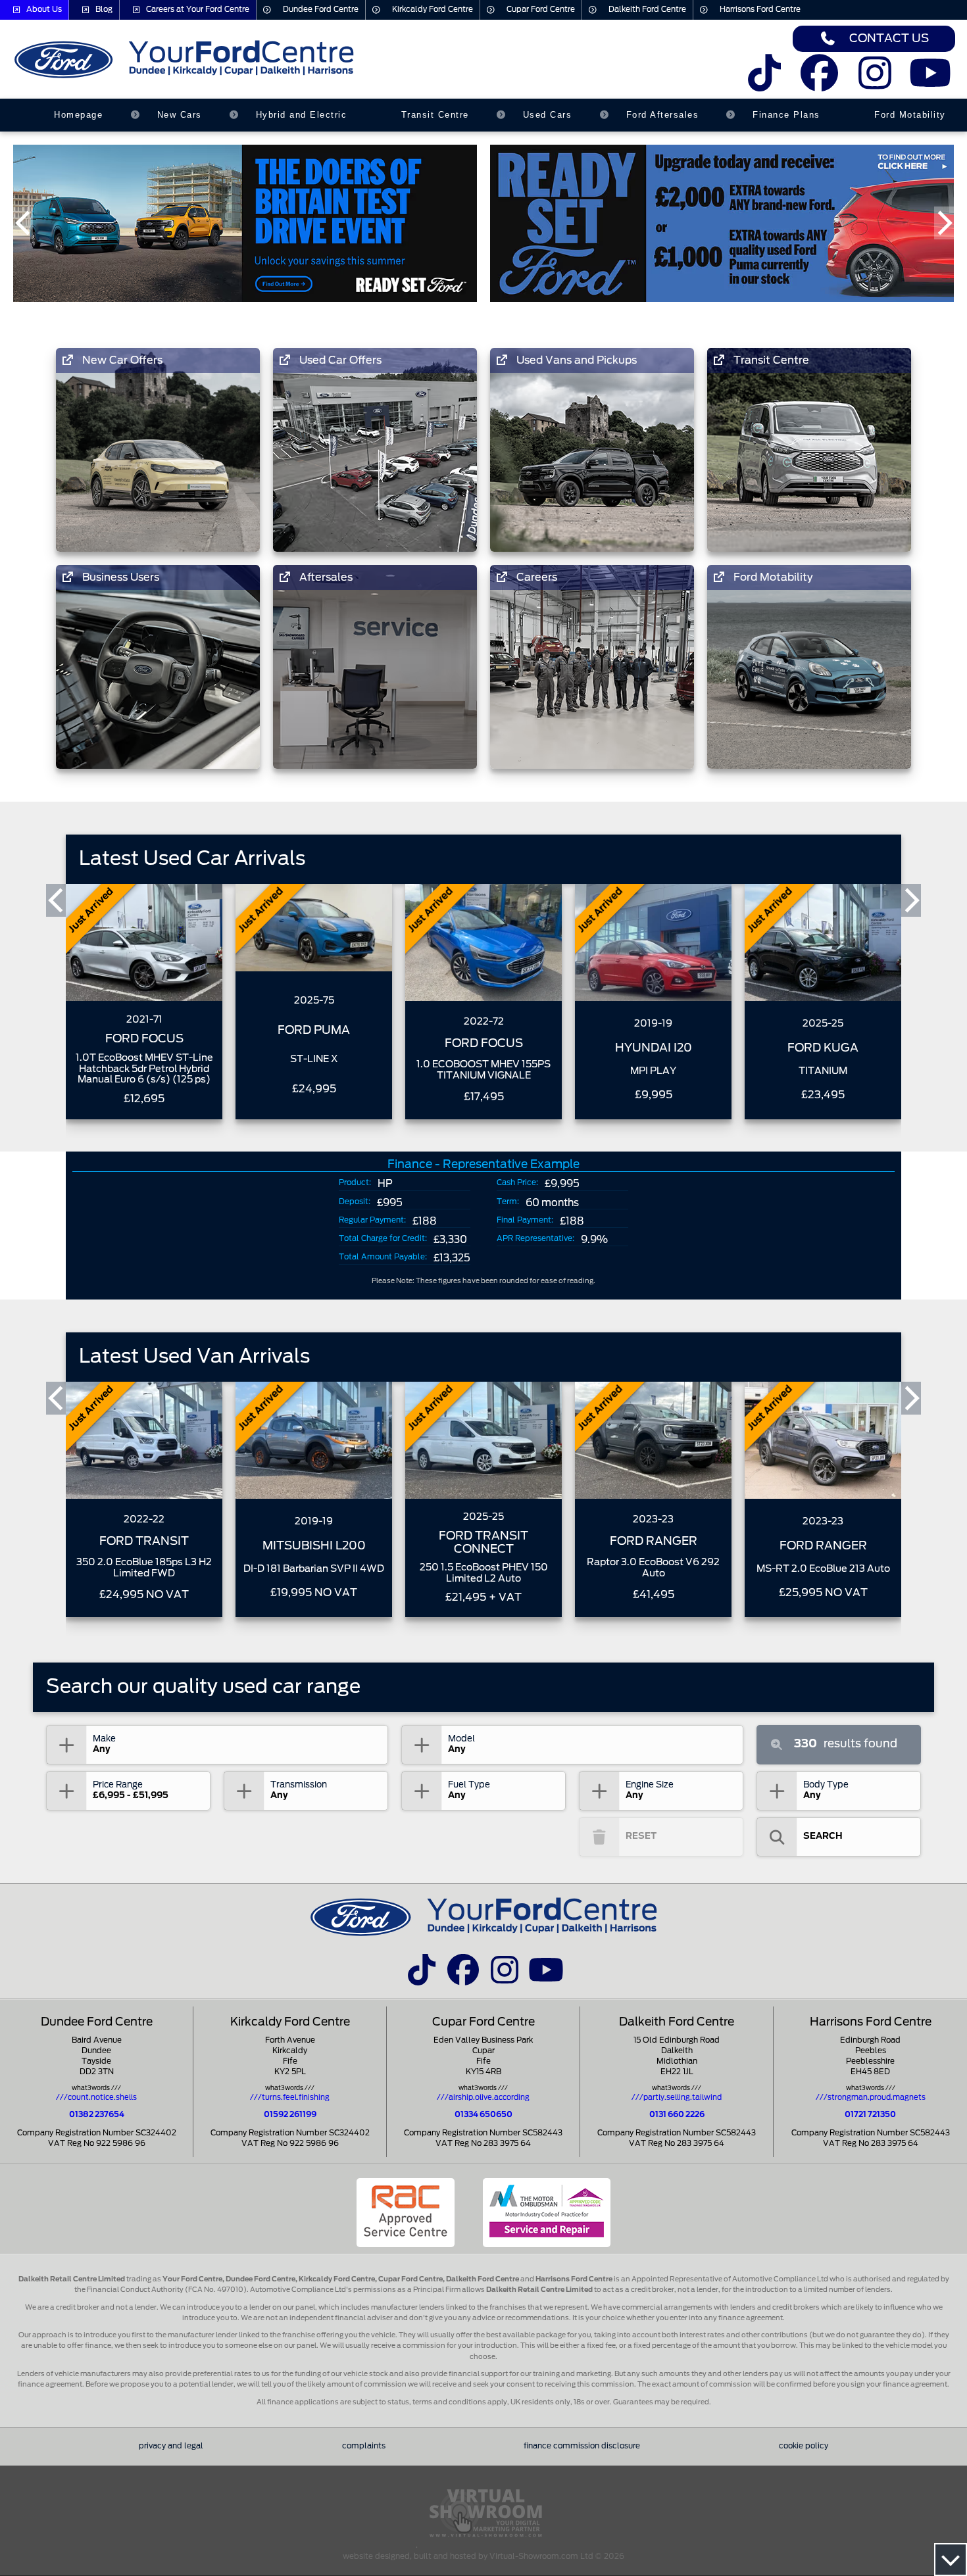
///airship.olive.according (483, 2098)
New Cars (180, 115)
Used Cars (548, 115)
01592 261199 (290, 2115)
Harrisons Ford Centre (760, 10)
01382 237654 (97, 2115)
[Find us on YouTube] (930, 82)
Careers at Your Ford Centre (198, 10)
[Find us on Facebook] (819, 82)
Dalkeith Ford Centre (647, 10)
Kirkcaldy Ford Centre (433, 10)
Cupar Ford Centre (541, 10)
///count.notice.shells (96, 2098)
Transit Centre (435, 115)
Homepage (78, 115)
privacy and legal (171, 2446)
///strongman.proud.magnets (871, 2098)
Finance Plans (786, 115)
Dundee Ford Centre (321, 10)
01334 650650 (484, 2115)
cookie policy (804, 2446)
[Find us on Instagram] (875, 82)
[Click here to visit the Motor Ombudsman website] (547, 2213)
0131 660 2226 (677, 2115)
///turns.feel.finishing (290, 2098)
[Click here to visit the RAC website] (406, 2213)
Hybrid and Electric (302, 115)
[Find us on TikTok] (764, 82)
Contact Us (889, 38)
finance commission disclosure (582, 2446)
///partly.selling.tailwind (677, 2098)
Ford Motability (910, 115)
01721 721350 (870, 2115)
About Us (44, 10)
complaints (364, 2446)
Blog (104, 10)
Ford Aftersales (663, 115)
